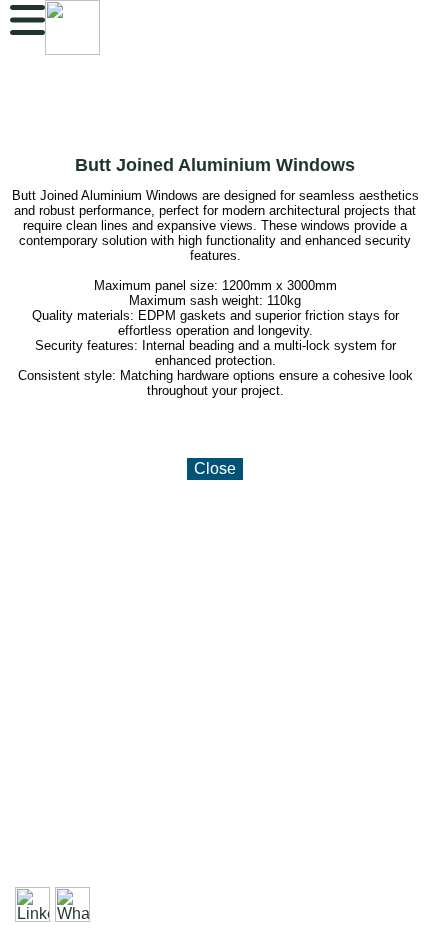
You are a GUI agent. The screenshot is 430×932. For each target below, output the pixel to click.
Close (215, 468)
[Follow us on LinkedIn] (32, 904)
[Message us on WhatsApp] (72, 904)
